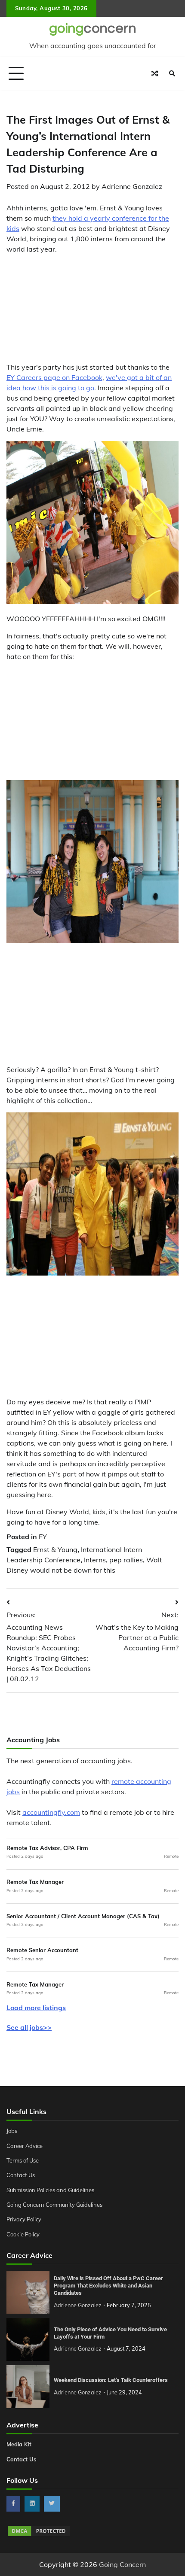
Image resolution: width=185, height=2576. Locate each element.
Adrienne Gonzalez (132, 186)
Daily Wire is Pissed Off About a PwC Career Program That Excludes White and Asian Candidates (108, 2286)
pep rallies (126, 1560)
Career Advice (25, 2146)
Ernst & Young (55, 1549)
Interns (95, 1560)
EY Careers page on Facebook (54, 377)
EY (43, 1537)
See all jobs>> (29, 2027)
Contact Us (21, 2175)
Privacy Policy (24, 2219)
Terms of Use (23, 2160)
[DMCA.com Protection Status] (39, 2535)
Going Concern (122, 2564)
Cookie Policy (23, 2234)
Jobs (12, 2131)
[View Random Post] (155, 73)
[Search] (172, 73)
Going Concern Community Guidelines (54, 2205)
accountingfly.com (51, 1812)
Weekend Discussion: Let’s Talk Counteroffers (111, 2380)
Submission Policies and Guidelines (50, 2190)
